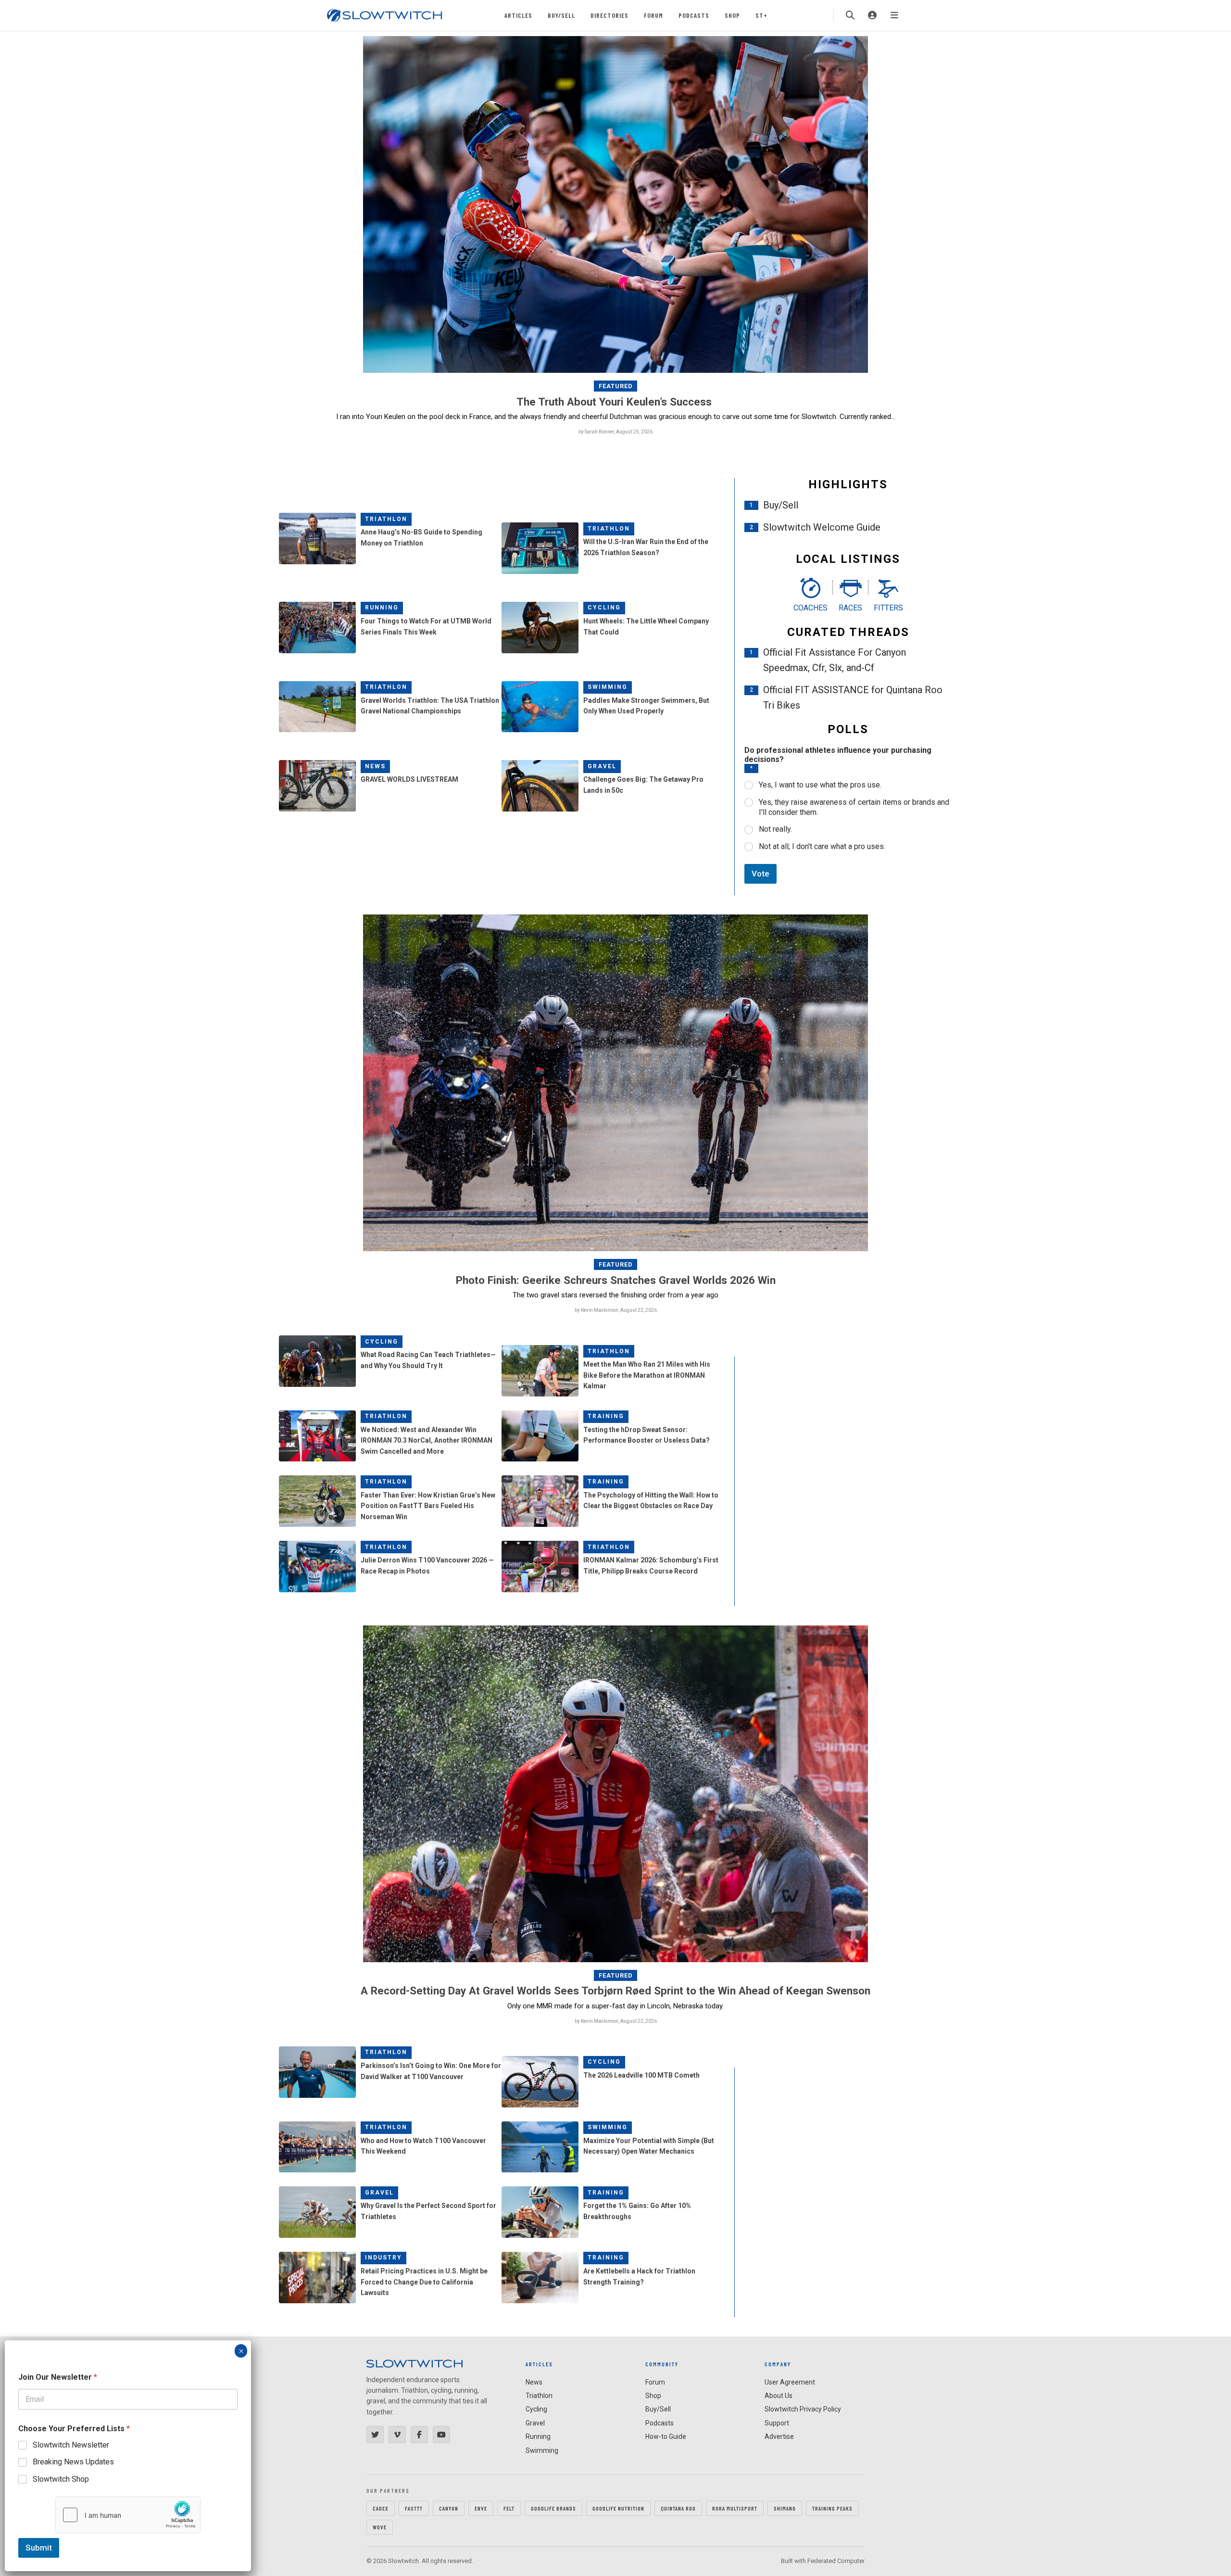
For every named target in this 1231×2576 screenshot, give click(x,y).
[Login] (872, 15)
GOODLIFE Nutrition (618, 2508)
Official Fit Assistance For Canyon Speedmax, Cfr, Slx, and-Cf (835, 660)
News (375, 766)
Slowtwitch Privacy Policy (803, 2409)
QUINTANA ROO (678, 2508)
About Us (779, 2396)
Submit (39, 2548)
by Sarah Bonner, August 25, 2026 (615, 432)
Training (606, 1416)
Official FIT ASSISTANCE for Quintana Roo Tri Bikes (853, 698)
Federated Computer (836, 2561)
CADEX (381, 2508)
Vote (760, 874)
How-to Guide (666, 2436)
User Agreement (790, 2382)
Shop (732, 15)
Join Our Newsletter (58, 2377)
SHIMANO (785, 2508)
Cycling (604, 608)
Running (382, 608)
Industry (383, 2258)
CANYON (449, 2508)
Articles (518, 15)
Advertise (779, 2436)
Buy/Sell (561, 15)
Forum (653, 15)
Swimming (608, 687)
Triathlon (386, 519)
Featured (616, 386)
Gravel (602, 766)
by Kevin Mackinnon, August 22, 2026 (616, 1310)
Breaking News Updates (73, 2462)
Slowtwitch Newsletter (71, 2445)
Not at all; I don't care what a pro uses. (822, 846)
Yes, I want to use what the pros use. (820, 785)
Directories (609, 15)
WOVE (380, 2527)
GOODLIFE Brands (553, 2508)
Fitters (888, 608)
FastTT (414, 2508)
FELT (509, 2508)
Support (777, 2423)
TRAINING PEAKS (832, 2508)
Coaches (810, 608)
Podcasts (694, 15)
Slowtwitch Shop (61, 2479)
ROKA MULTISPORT (735, 2508)
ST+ (761, 15)
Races (850, 608)
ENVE (481, 2508)
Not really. (775, 829)
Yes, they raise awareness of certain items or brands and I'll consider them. (854, 807)
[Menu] (894, 15)
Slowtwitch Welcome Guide (822, 527)
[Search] (850, 15)
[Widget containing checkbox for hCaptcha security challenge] (128, 2515)
